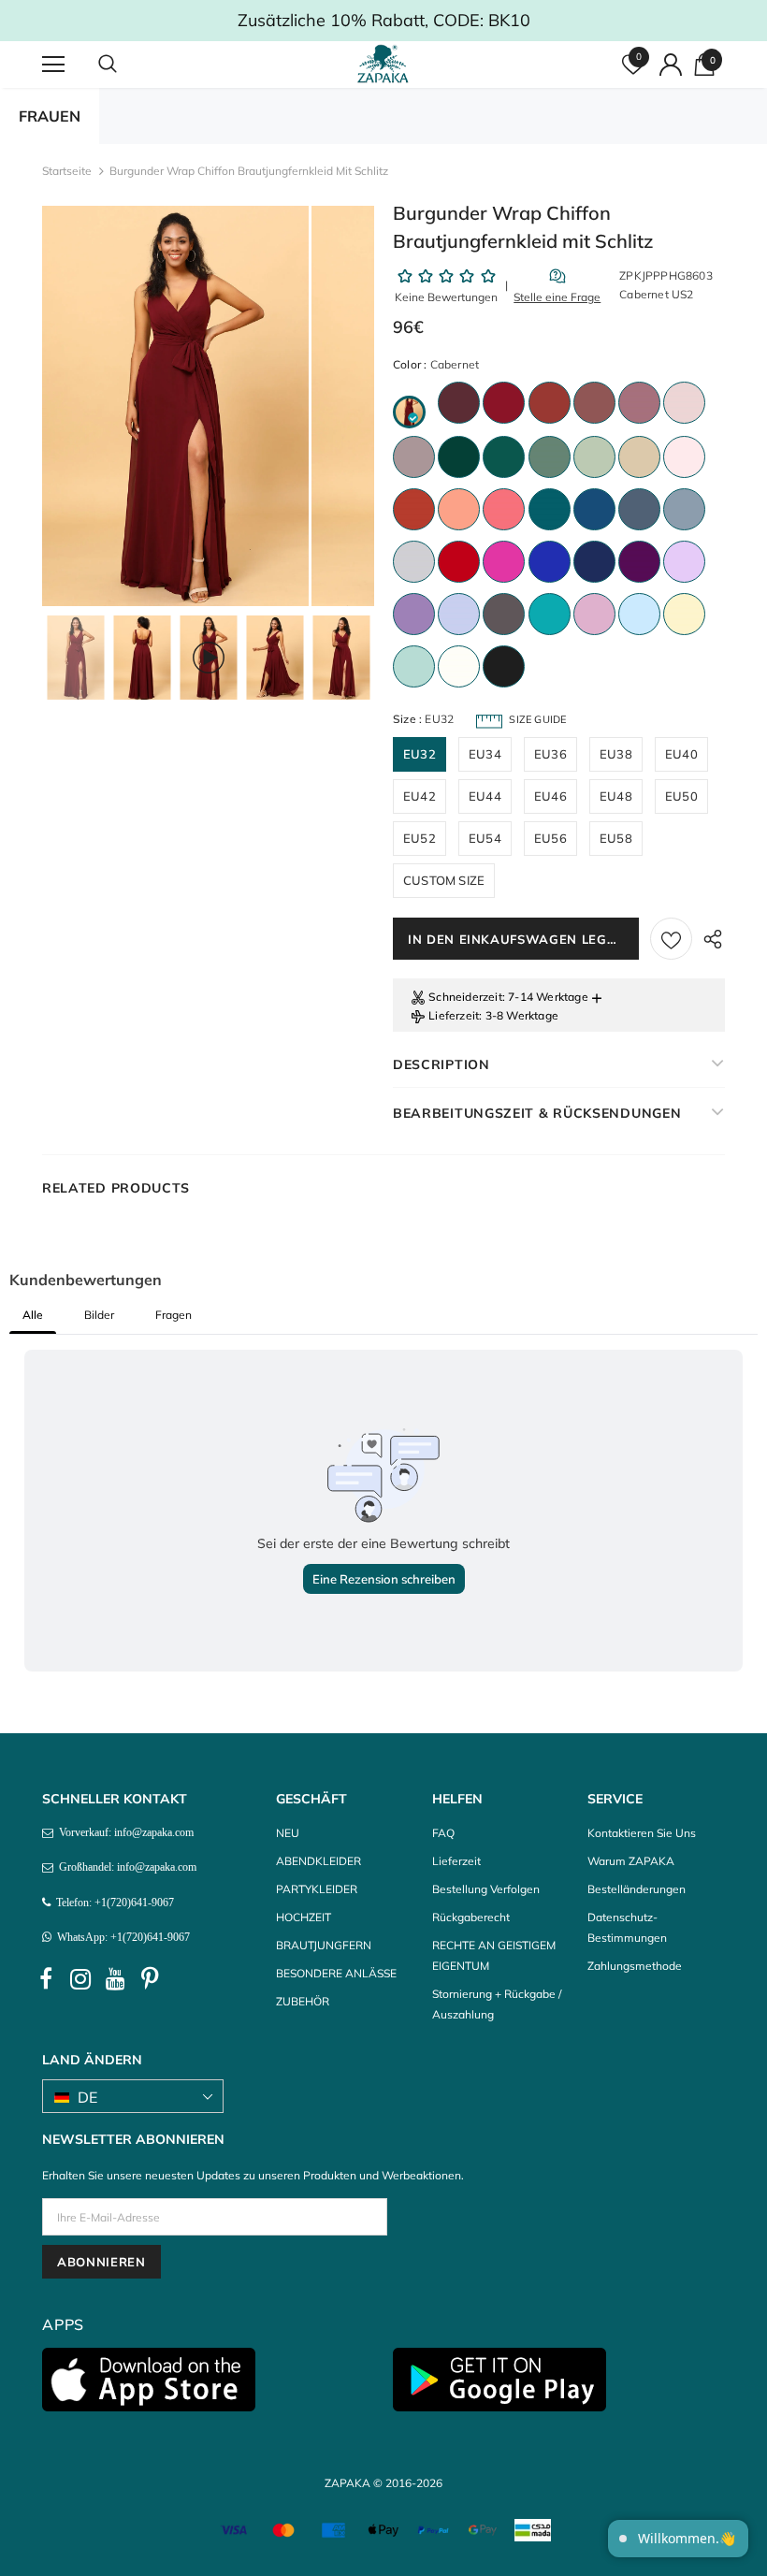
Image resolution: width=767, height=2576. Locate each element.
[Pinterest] (150, 1979)
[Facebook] (46, 1979)
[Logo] (386, 64)
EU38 (616, 754)
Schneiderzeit (465, 997)
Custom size (444, 880)
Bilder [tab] (99, 1315)
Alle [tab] (33, 1315)
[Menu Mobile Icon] (53, 65)
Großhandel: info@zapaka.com (125, 1867)
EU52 (420, 838)
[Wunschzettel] (671, 939)
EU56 (550, 838)
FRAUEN (50, 116)
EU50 (681, 796)
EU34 (485, 754)
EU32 (420, 754)
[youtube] (115, 1979)
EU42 (420, 796)
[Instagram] (80, 1979)
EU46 (550, 796)
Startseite (67, 171)
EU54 (485, 838)
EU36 (550, 754)
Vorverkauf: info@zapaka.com (123, 1832)
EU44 (485, 796)
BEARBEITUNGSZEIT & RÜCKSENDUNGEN (537, 1113)
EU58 (616, 838)
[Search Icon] (126, 65)
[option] (175, 406)
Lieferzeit (454, 1015)
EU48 (616, 796)
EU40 (681, 754)
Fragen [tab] (174, 1315)
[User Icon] (671, 65)
